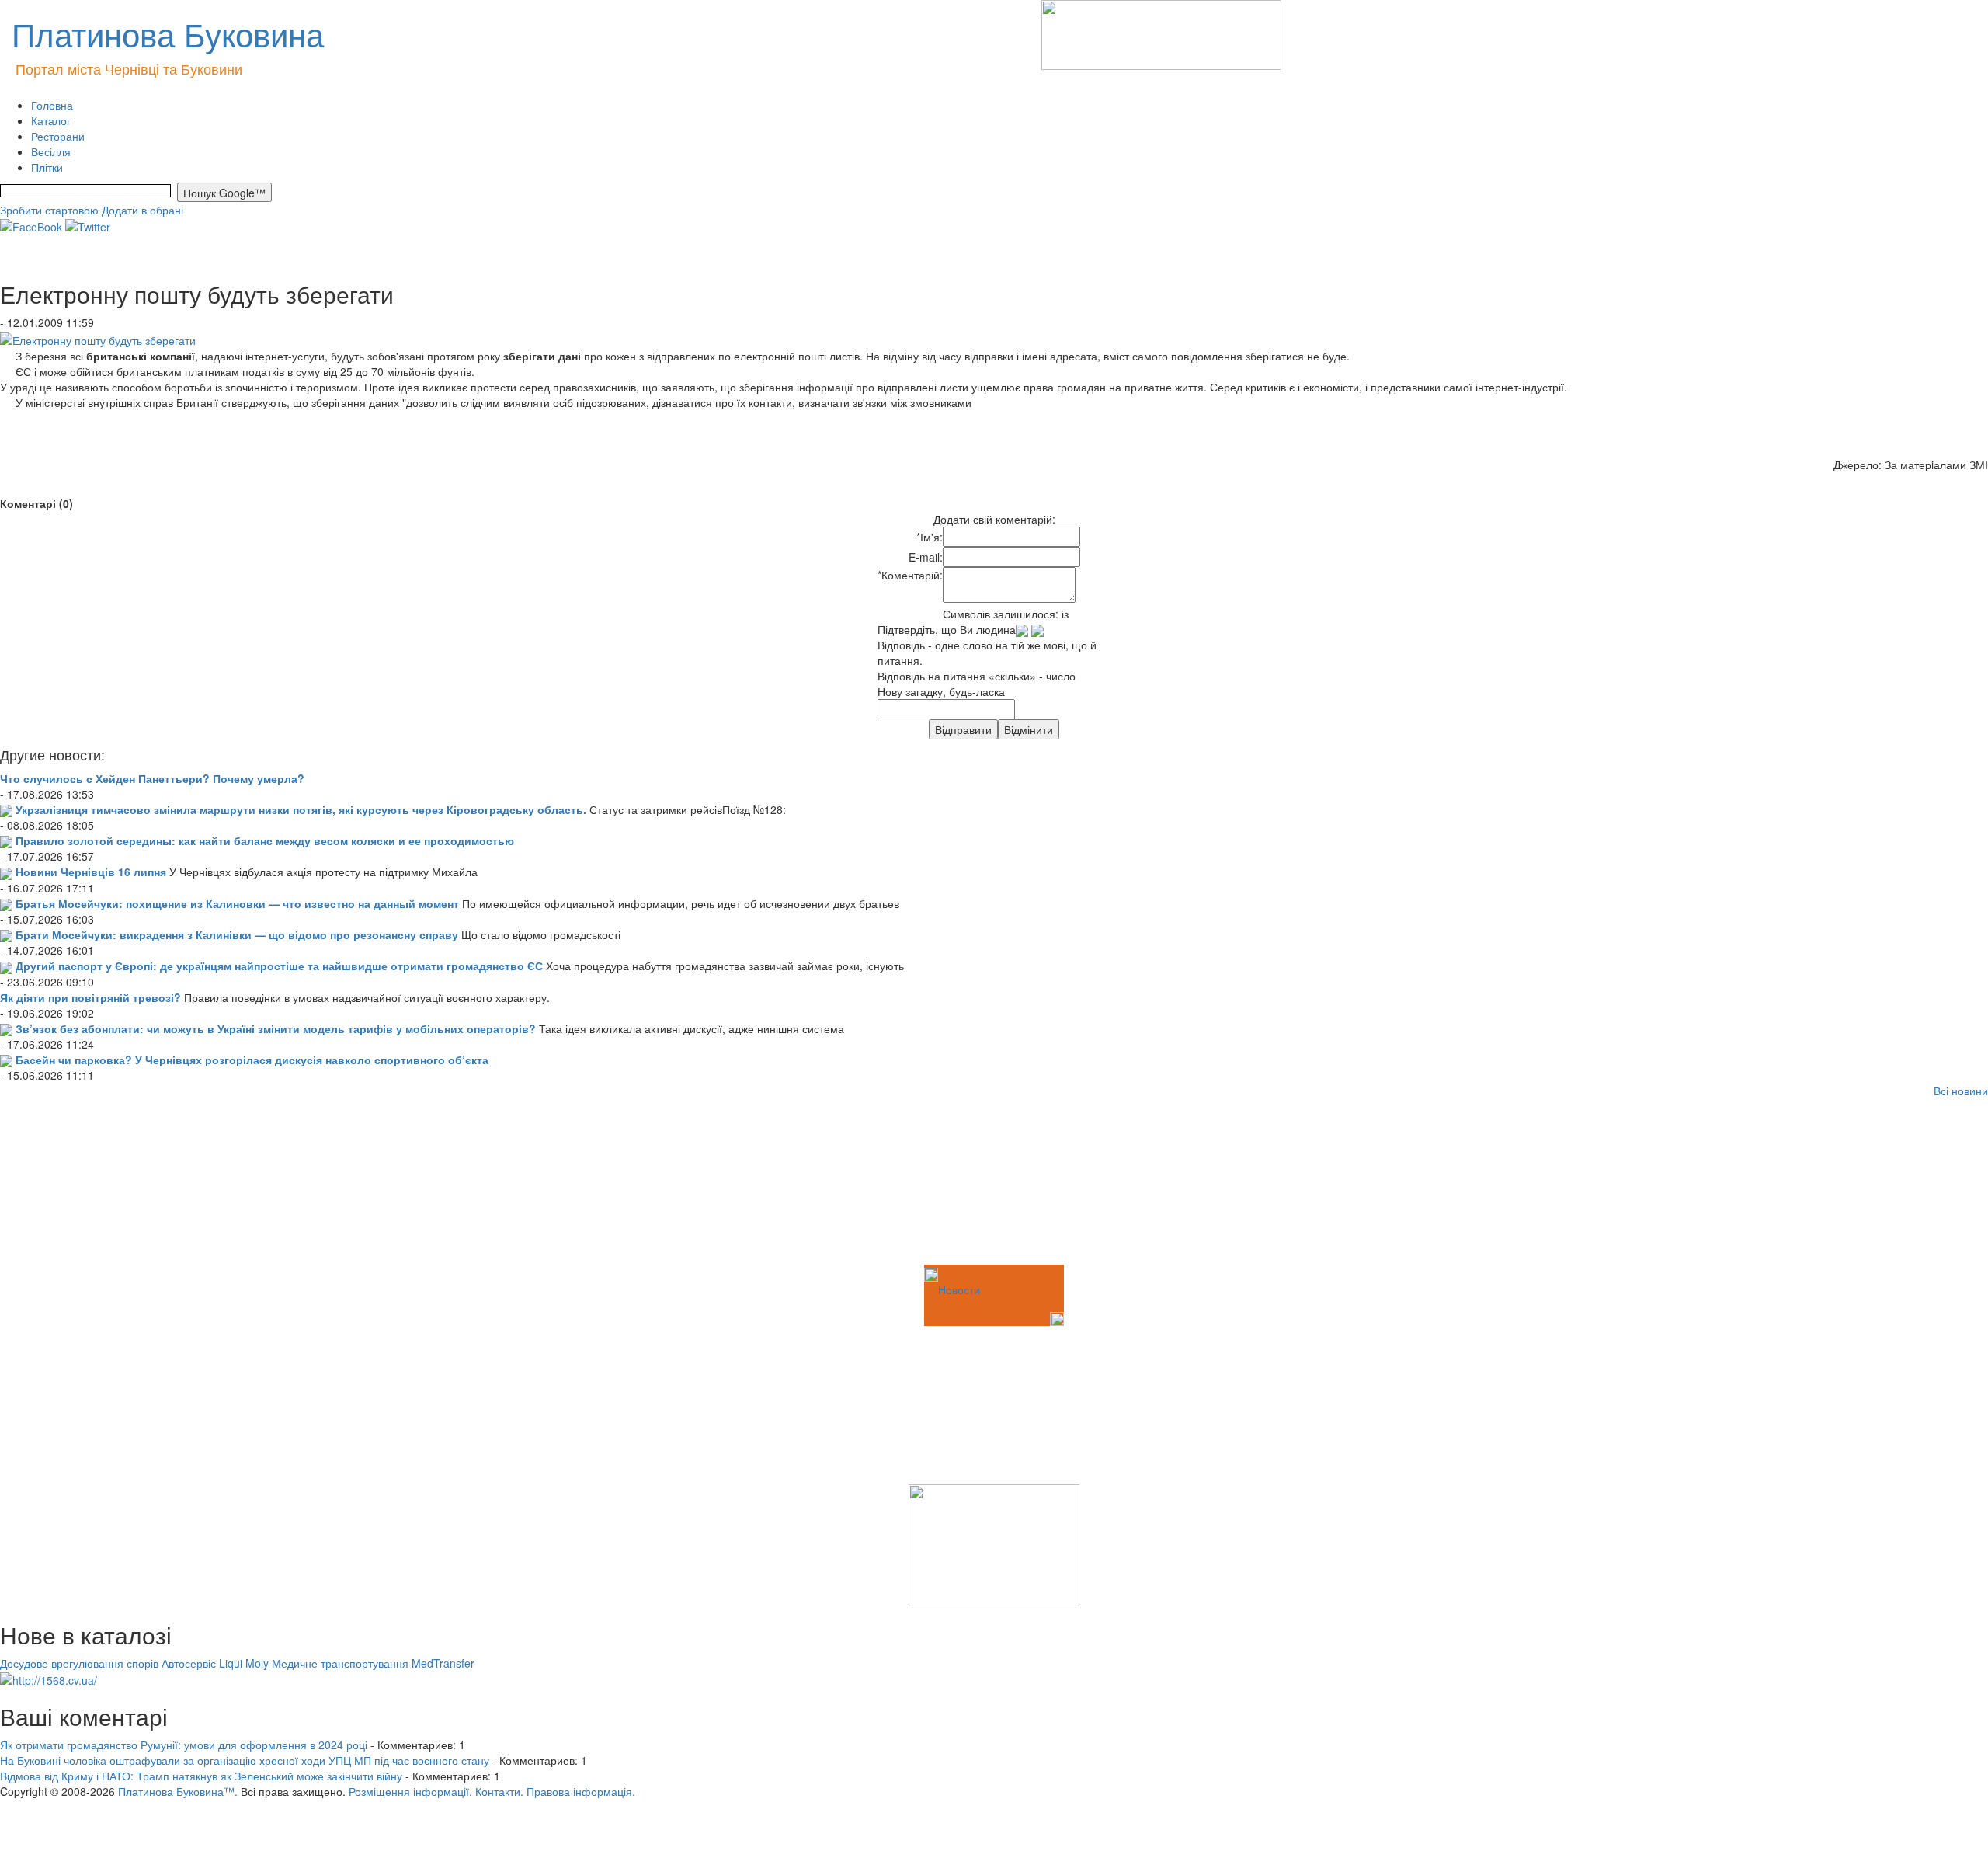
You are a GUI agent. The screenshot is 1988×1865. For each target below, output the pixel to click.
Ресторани (58, 136)
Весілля (51, 151)
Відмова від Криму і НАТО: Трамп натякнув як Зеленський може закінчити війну (201, 1776)
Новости (959, 1289)
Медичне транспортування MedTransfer (373, 1663)
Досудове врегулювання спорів (79, 1663)
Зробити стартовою (49, 210)
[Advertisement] (78, 1184)
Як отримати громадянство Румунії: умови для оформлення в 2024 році (184, 1745)
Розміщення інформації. (410, 1791)
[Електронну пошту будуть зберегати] (98, 338)
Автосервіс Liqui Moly (215, 1663)
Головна (52, 105)
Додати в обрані (142, 210)
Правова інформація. (581, 1791)
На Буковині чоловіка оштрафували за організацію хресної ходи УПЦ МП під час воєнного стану (245, 1760)
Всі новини (1961, 1091)
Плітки (47, 167)
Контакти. (499, 1791)
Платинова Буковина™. (178, 1791)
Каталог (51, 120)
